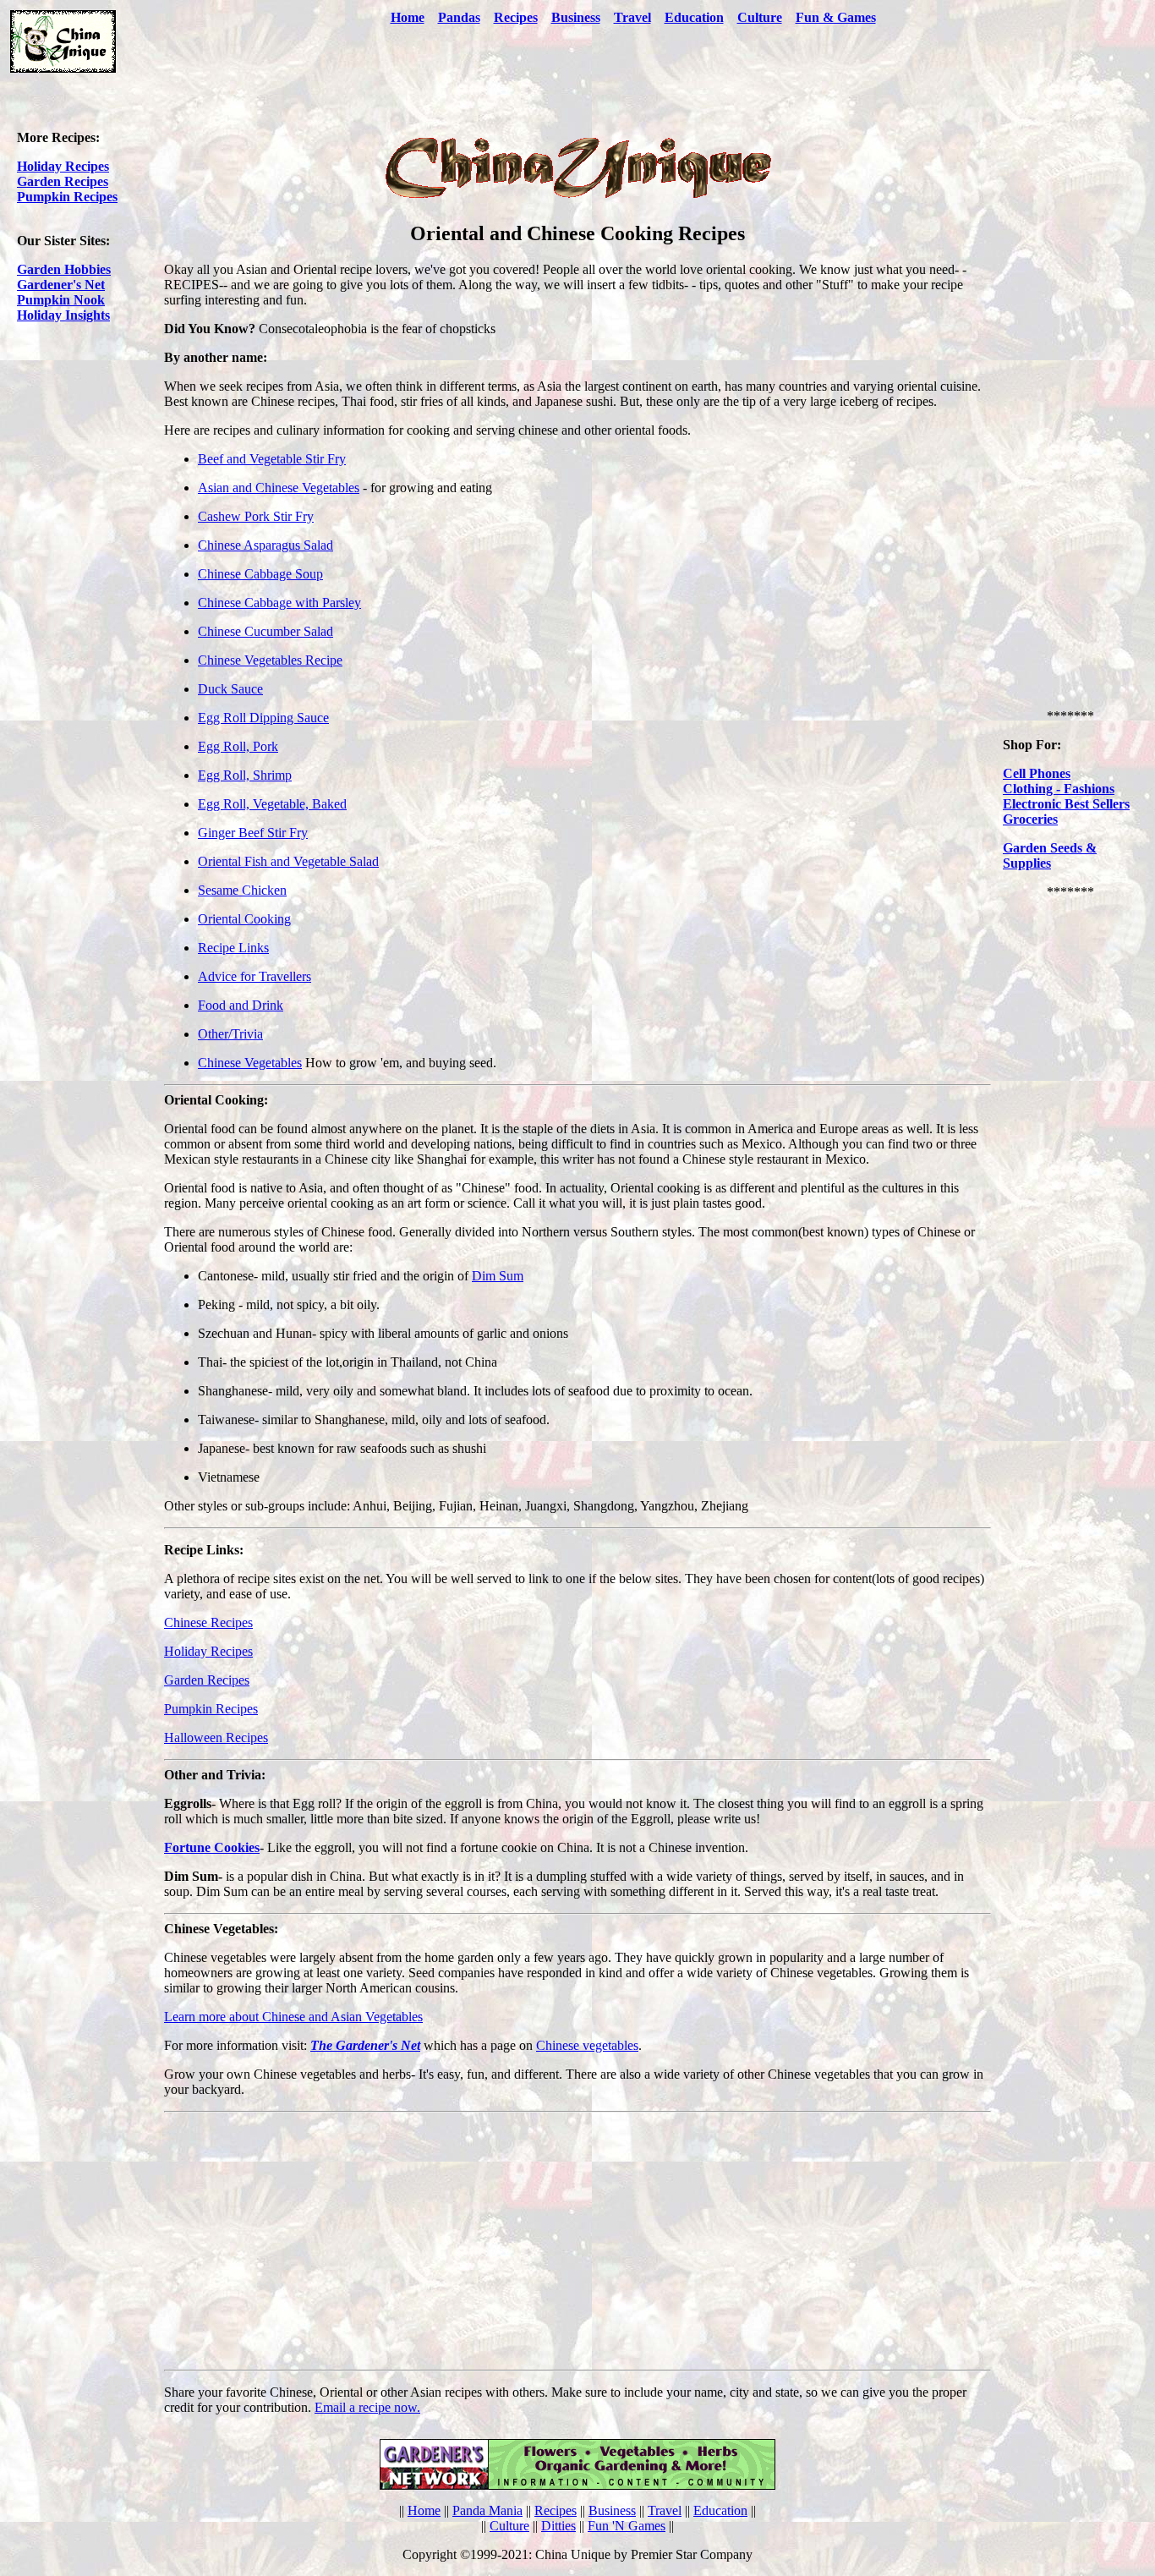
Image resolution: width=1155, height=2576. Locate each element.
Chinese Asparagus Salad (265, 545)
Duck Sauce (230, 689)
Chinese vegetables (587, 2045)
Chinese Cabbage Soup (260, 574)
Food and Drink (241, 1005)
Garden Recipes (63, 181)
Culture (760, 17)
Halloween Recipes (216, 1737)
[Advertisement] (633, 79)
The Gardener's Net (365, 2045)
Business (612, 2510)
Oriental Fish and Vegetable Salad (288, 861)
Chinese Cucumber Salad (265, 631)
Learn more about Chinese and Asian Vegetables (293, 2017)
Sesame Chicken (242, 890)
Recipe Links (233, 948)
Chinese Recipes (208, 1622)
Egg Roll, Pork (238, 746)
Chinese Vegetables (250, 1063)
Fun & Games (836, 17)
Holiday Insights (63, 315)
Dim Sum (498, 1276)
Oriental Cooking (244, 919)
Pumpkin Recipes (67, 197)
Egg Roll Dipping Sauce (263, 718)
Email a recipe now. (367, 2407)
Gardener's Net (61, 285)
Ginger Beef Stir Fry (253, 833)
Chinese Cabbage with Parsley (279, 603)
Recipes (516, 17)
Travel (632, 17)
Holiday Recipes (63, 166)
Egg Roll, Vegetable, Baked (272, 804)
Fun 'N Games (627, 2526)
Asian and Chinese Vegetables (279, 488)
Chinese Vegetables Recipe (270, 660)
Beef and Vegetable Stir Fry (272, 459)
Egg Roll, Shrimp (245, 775)
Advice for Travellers (255, 976)
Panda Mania (487, 2510)
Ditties (558, 2526)
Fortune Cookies (212, 1847)
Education (694, 17)
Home (408, 17)
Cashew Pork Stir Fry (256, 516)
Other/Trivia (230, 1034)
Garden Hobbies (64, 269)
